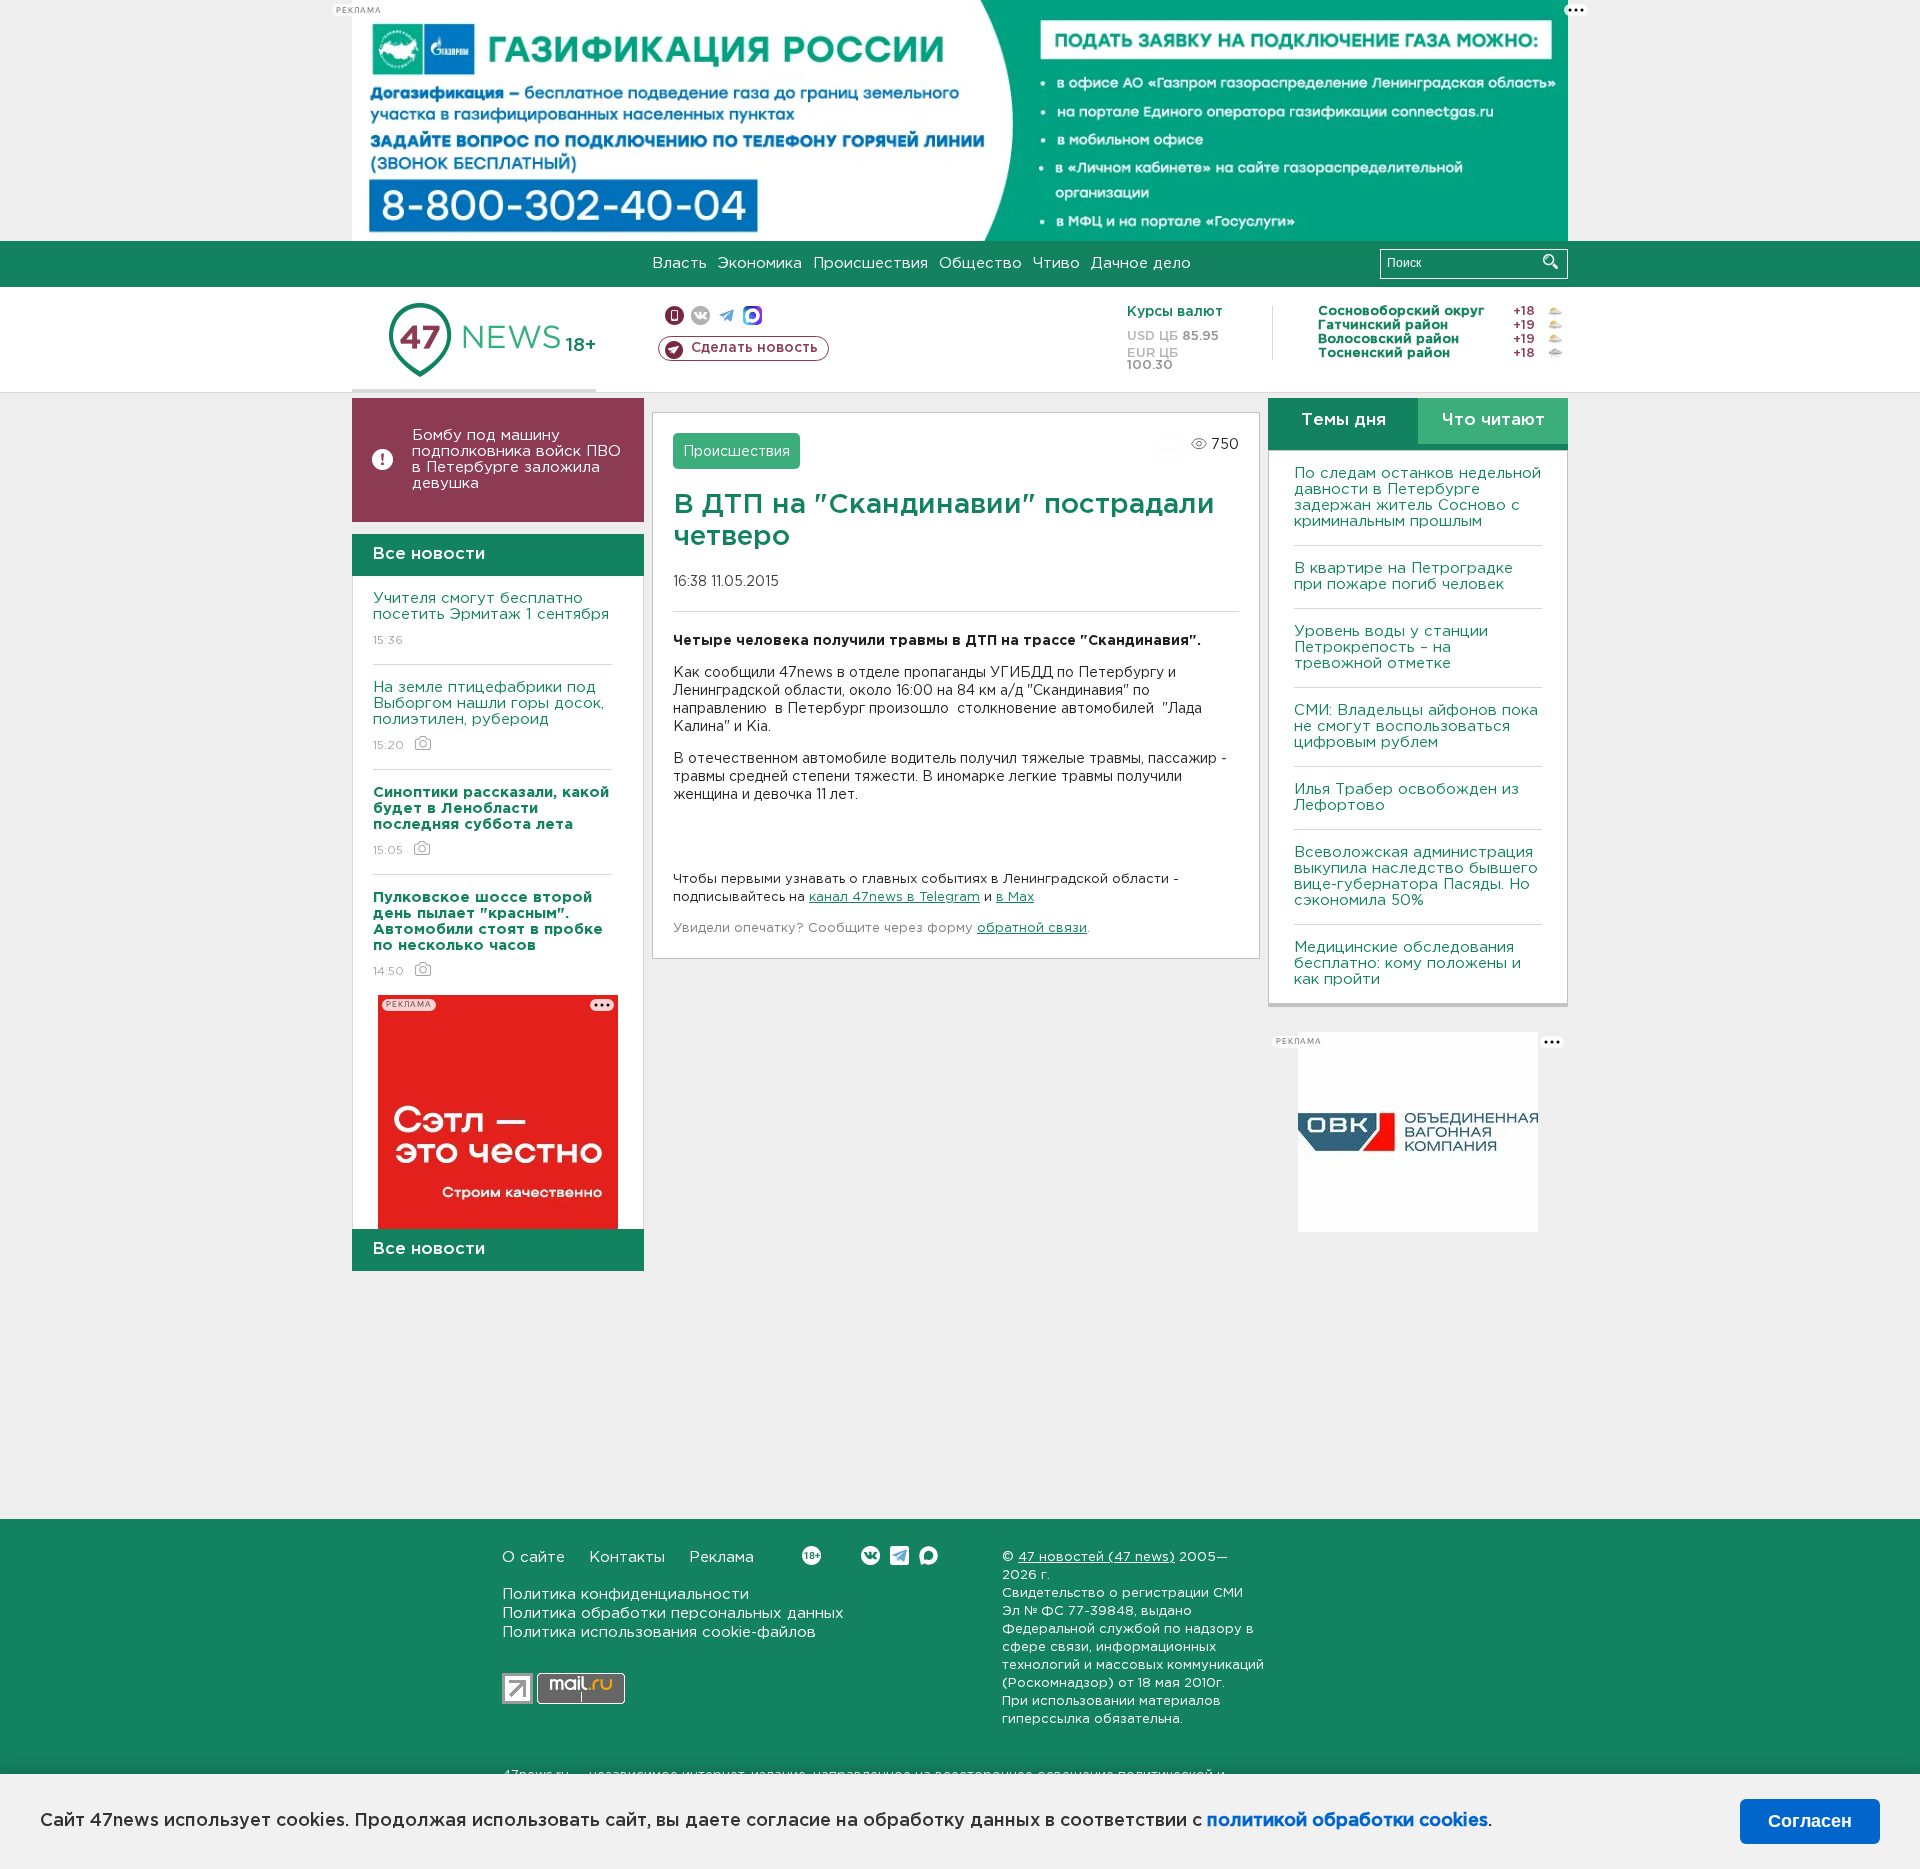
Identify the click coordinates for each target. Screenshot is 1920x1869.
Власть (679, 263)
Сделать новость (754, 348)
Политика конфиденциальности (625, 1594)
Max (928, 1555)
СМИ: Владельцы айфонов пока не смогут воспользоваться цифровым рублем (1416, 726)
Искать (1550, 261)
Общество (980, 263)
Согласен (1810, 1821)
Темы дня (1343, 420)
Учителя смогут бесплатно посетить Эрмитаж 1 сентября (491, 619)
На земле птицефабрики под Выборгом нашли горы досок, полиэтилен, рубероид (488, 716)
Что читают (1493, 420)
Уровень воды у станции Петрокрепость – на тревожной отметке (1391, 647)
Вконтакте (870, 1555)
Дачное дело (1141, 263)
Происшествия (870, 263)
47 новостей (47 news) (1096, 1557)
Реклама (721, 1557)
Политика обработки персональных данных (673, 1613)
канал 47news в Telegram (894, 897)
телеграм (726, 315)
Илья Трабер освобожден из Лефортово (1406, 797)
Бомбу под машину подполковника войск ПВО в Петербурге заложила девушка (516, 459)
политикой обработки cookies (1347, 1821)
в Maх (1015, 897)
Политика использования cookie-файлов (659, 1632)
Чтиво (1056, 263)
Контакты (627, 1557)
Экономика (760, 263)
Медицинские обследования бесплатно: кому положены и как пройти (1407, 963)
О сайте (533, 1557)
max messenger (752, 315)
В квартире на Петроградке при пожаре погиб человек (1403, 576)
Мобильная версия (674, 315)
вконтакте (700, 315)
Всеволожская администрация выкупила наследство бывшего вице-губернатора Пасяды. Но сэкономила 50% (1416, 876)
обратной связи (1032, 928)
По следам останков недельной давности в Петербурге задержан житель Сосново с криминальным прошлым (1417, 497)
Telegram (899, 1555)
